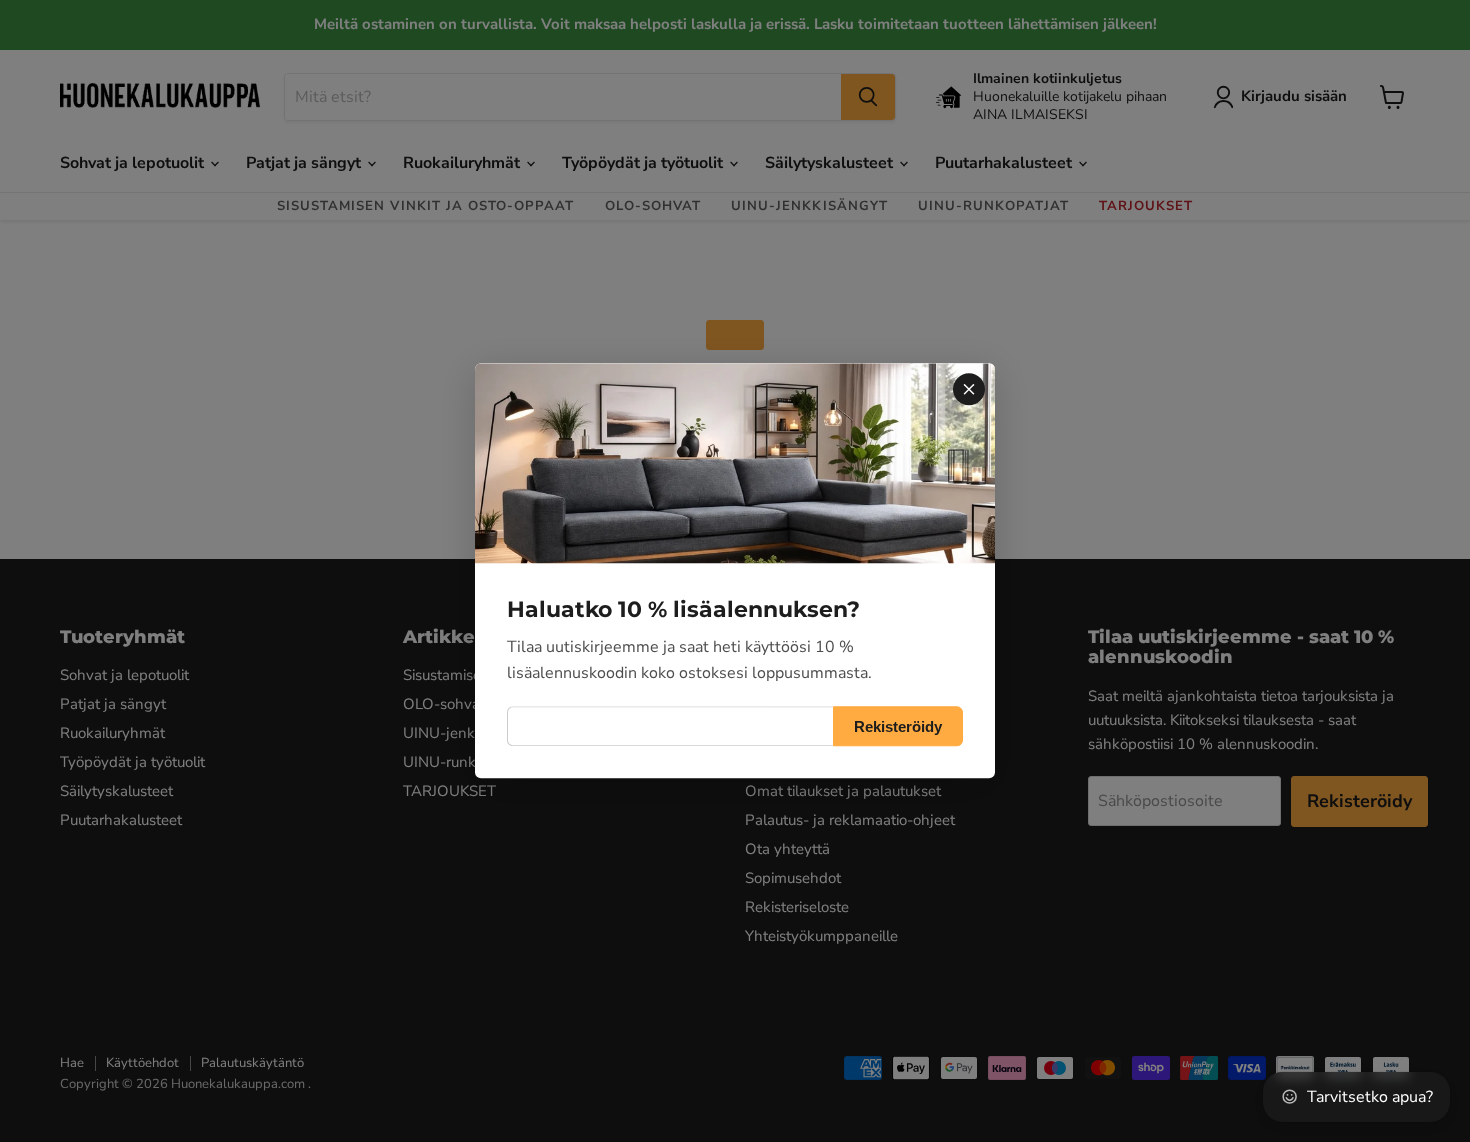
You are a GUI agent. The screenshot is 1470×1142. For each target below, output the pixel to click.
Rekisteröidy (898, 726)
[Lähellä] (969, 389)
